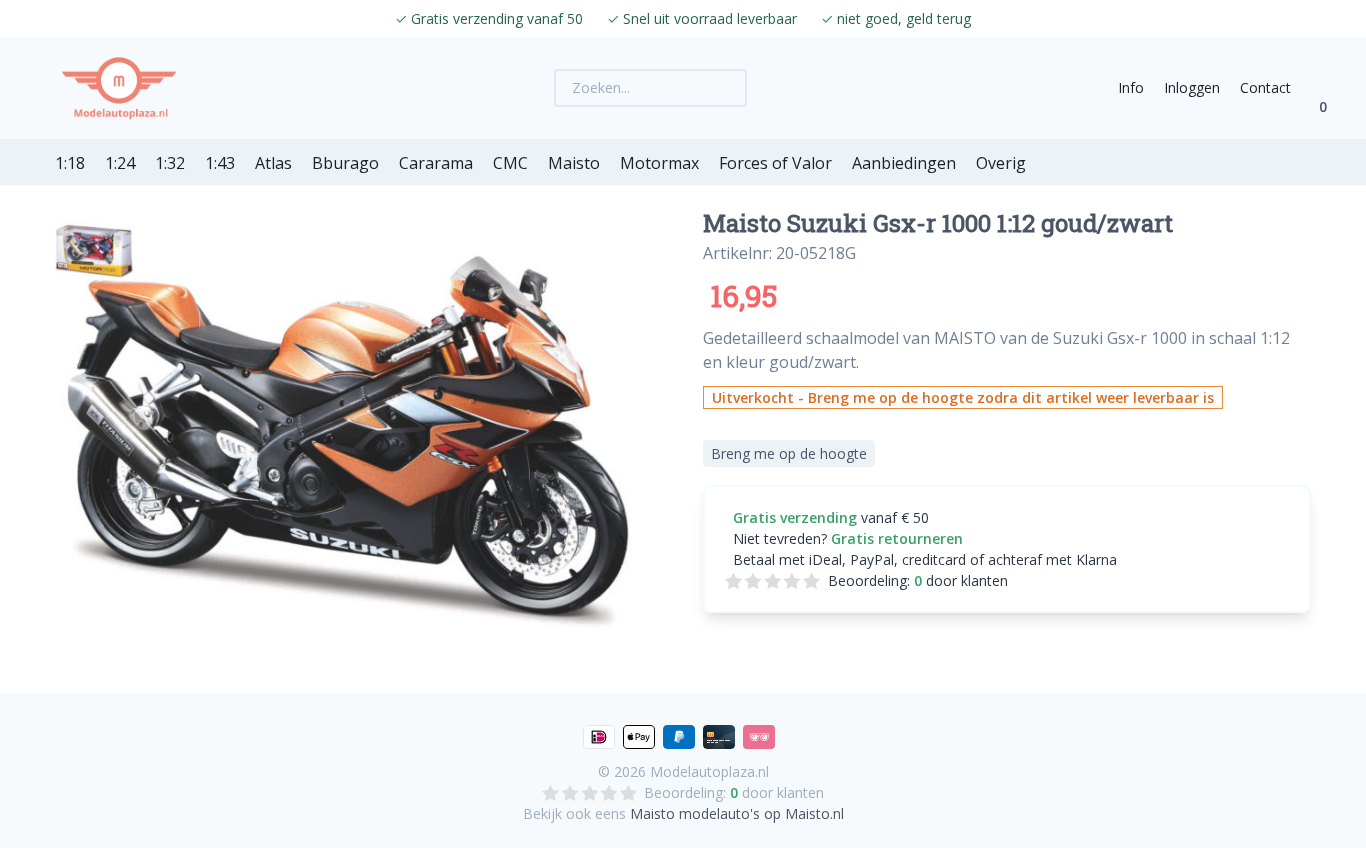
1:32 (170, 163)
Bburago (345, 163)
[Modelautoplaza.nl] (119, 88)
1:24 (120, 163)
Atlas (273, 163)
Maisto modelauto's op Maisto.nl (737, 813)
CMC (510, 163)
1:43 (220, 163)
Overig (1001, 163)
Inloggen (1192, 87)
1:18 (70, 163)
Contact (1265, 87)
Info (1131, 87)
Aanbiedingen (904, 163)
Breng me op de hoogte (789, 453)
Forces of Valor (775, 163)
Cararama (436, 163)
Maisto (574, 163)
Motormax (659, 163)
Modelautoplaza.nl (709, 771)
